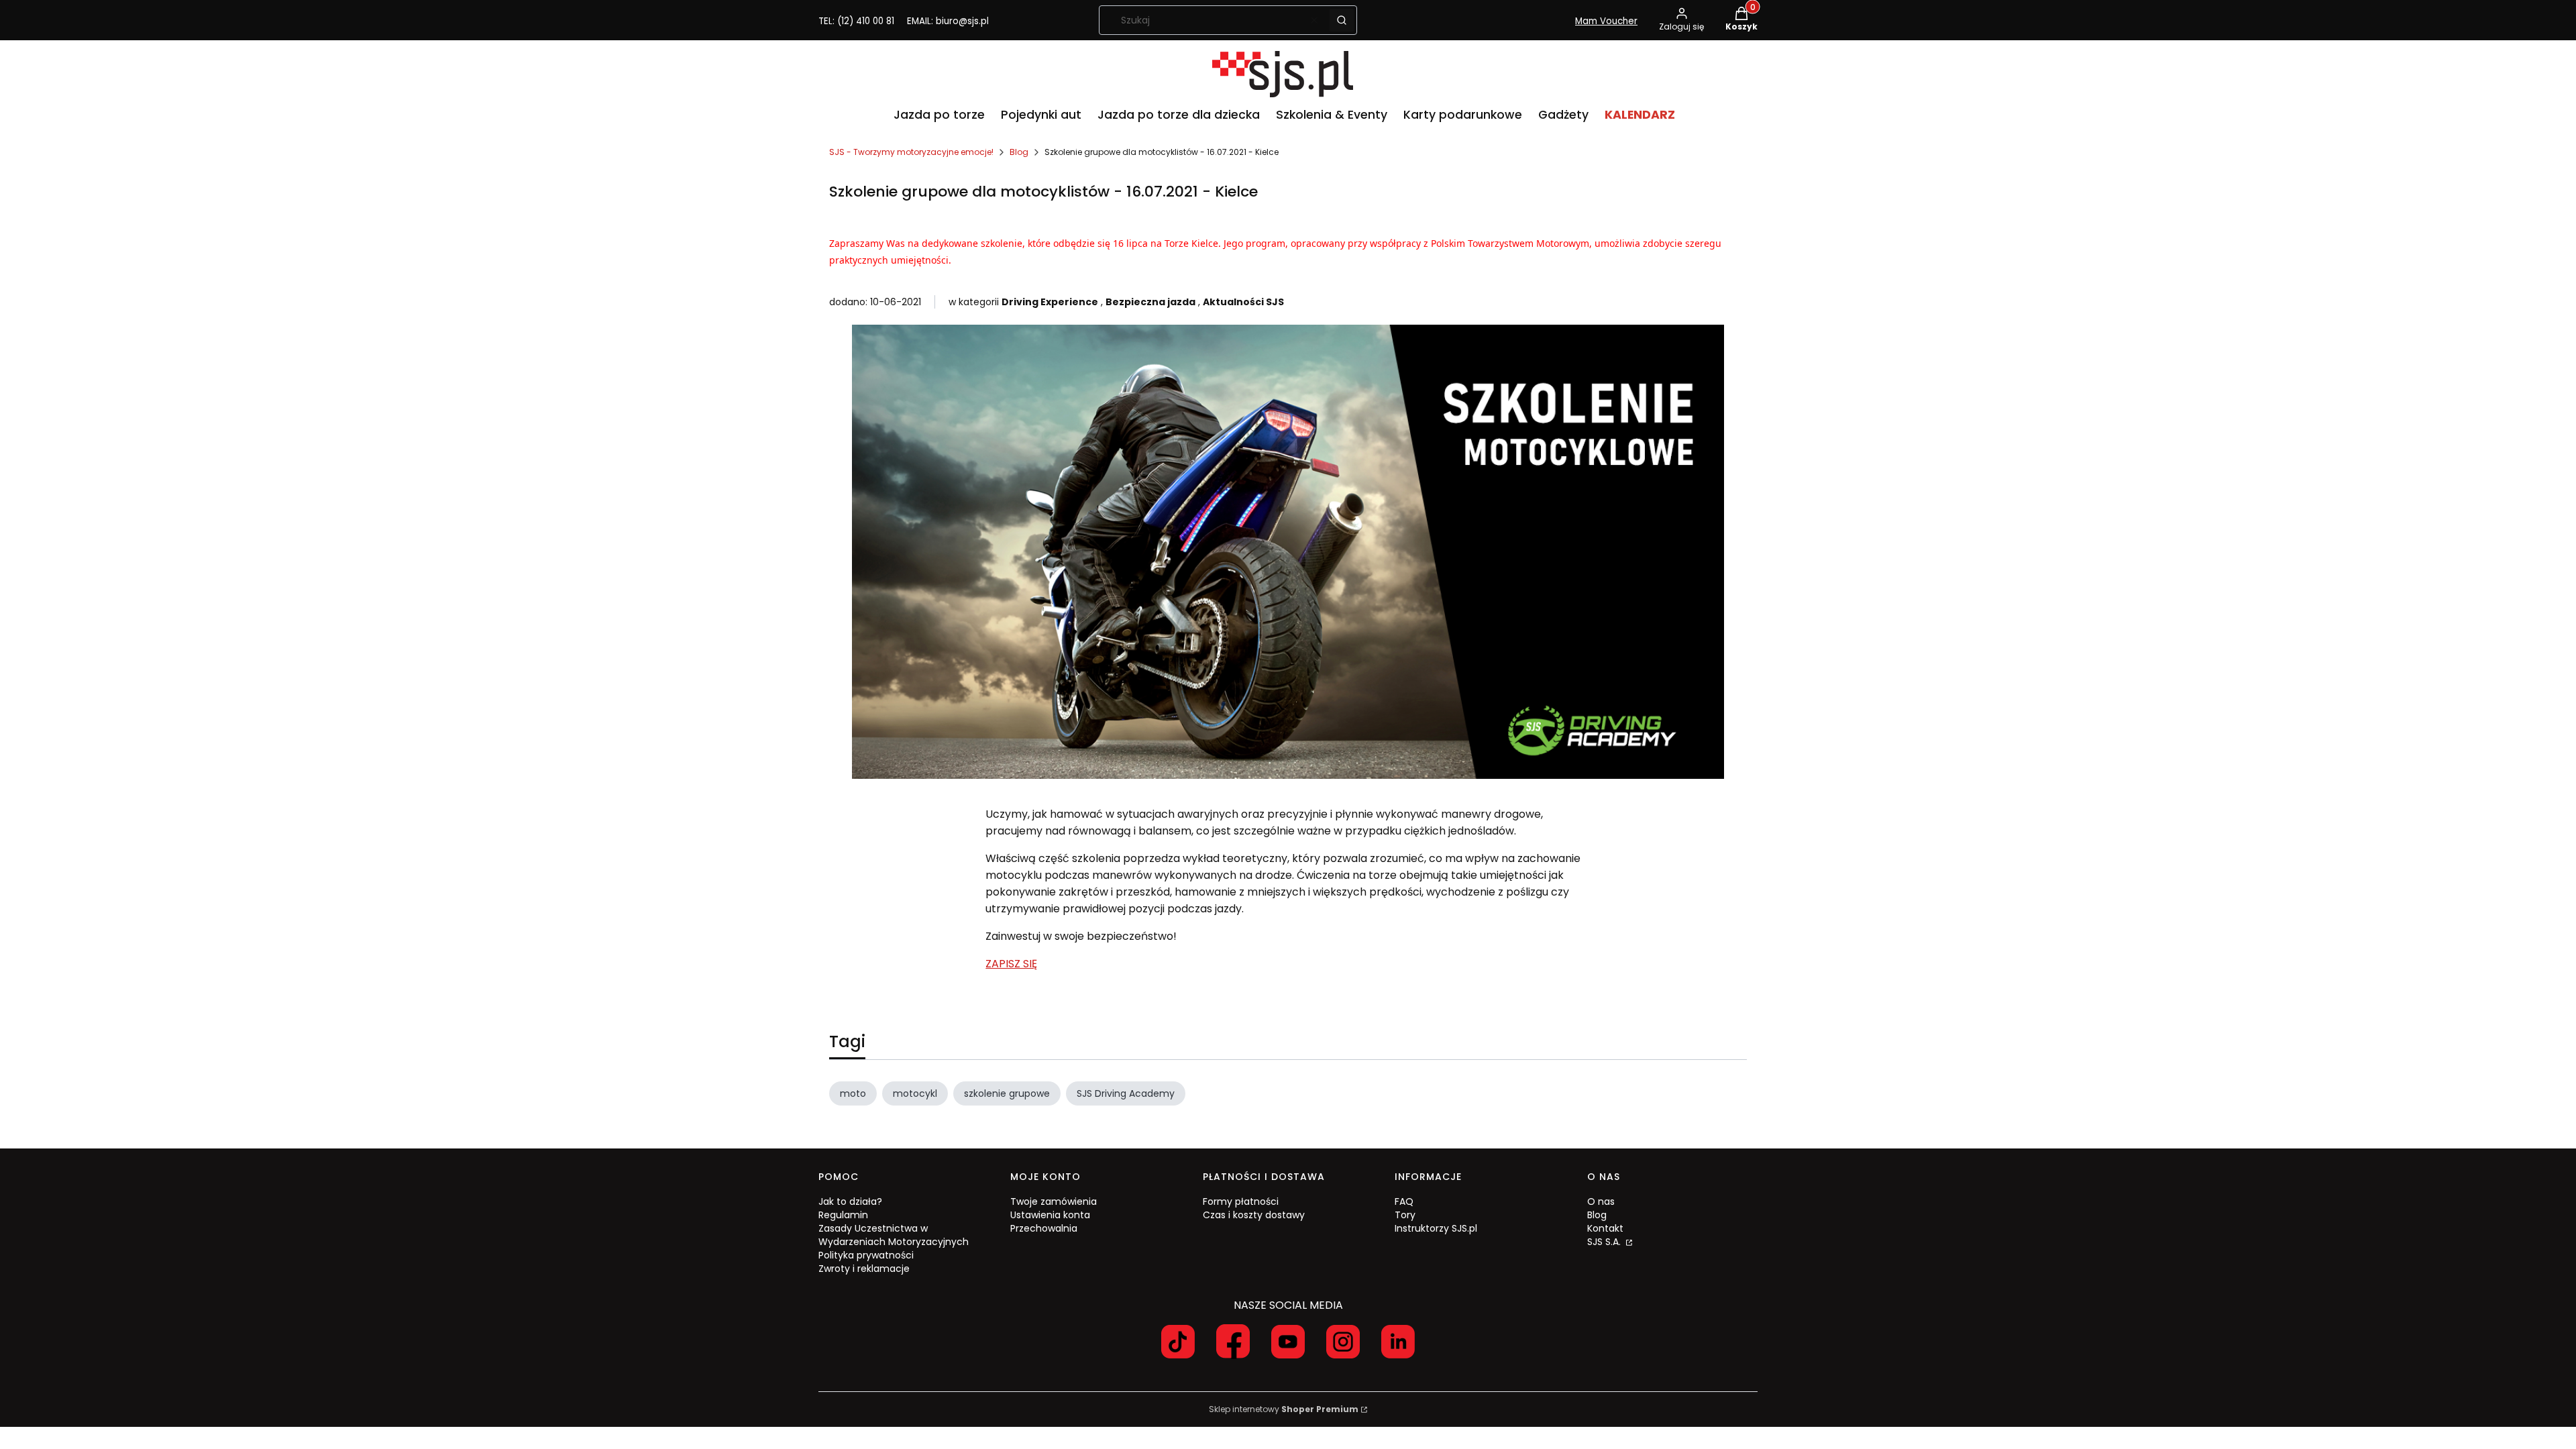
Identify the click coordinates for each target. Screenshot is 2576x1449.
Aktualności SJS (1243, 302)
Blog (1019, 152)
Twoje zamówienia (1054, 1201)
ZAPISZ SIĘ (1011, 964)
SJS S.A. (1605, 1242)
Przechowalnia (1044, 1228)
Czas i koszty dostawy (1254, 1215)
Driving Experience (1050, 302)
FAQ (1404, 1201)
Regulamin (843, 1215)
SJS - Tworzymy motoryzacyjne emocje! (911, 152)
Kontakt (1605, 1228)
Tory (1405, 1215)
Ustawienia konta (1050, 1215)
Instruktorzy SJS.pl (1436, 1228)
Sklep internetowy (1284, 1409)
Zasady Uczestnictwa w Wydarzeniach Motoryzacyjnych (894, 1235)
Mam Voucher (1606, 21)
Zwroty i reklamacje (864, 1269)
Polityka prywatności (866, 1255)
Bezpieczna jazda (1150, 302)
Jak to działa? (850, 1201)
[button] (1342, 20)
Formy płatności (1241, 1201)
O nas (1601, 1201)
